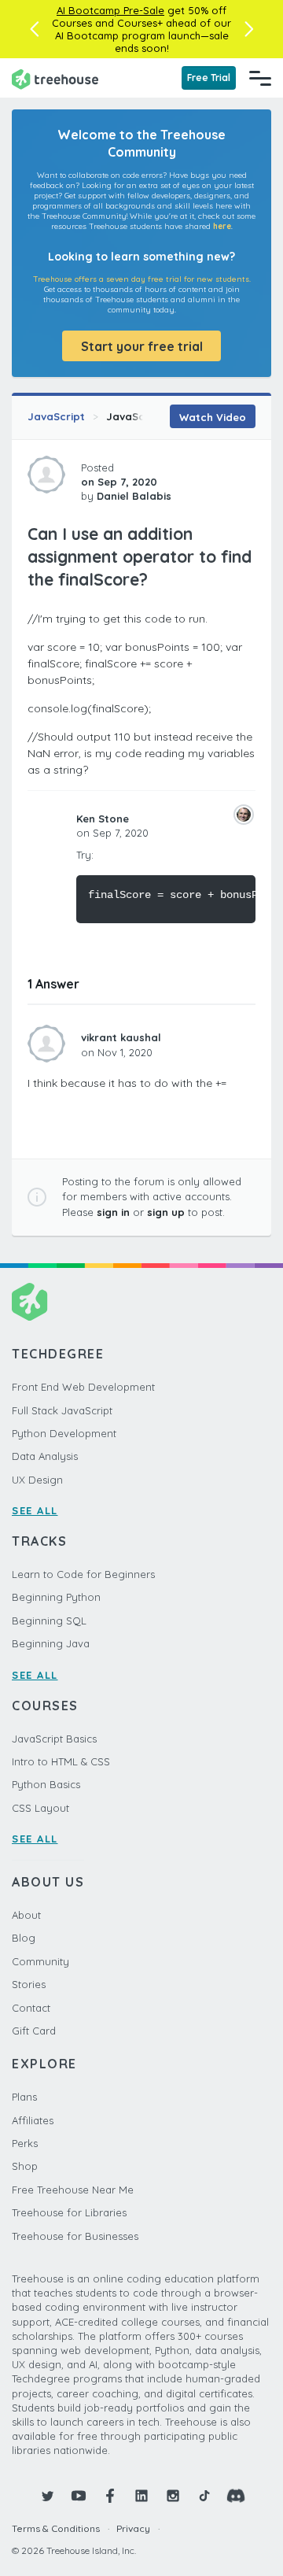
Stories (29, 1984)
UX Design (37, 1480)
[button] (34, 29)
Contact (31, 2008)
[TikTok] (204, 2496)
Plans (24, 2097)
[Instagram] (173, 2496)
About (26, 1915)
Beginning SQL (49, 1621)
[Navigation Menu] (260, 78)
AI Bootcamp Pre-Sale (110, 10)
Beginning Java (51, 1643)
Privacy (133, 2528)
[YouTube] (79, 2496)
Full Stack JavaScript (62, 1410)
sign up (166, 1212)
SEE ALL (35, 1510)
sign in (113, 1212)
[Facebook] (110, 2496)
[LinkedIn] (141, 2496)
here (222, 226)
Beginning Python (56, 1597)
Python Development (64, 1433)
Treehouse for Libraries (69, 2212)
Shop (25, 2166)
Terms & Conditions (56, 2528)
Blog (24, 1938)
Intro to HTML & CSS (61, 1761)
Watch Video (213, 417)
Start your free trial (142, 346)
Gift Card (34, 2031)
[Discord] (236, 2496)
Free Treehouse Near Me (73, 2190)
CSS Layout (40, 1808)
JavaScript (56, 416)
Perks (25, 2143)
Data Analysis (45, 1456)
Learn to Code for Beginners (83, 1574)
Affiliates (33, 2120)
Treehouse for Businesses (75, 2236)
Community (40, 1961)
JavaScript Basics (54, 1739)
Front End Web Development (83, 1387)
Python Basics (46, 1784)
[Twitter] (47, 2496)
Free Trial (209, 78)
